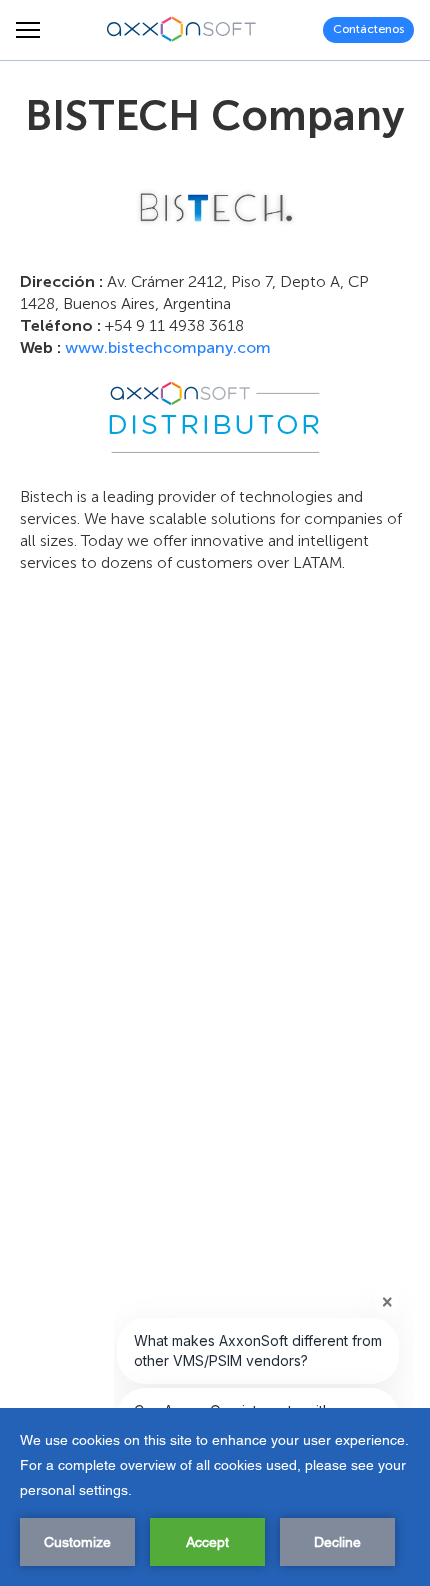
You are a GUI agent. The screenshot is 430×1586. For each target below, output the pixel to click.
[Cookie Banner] (215, 1497)
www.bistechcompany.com (168, 347)
